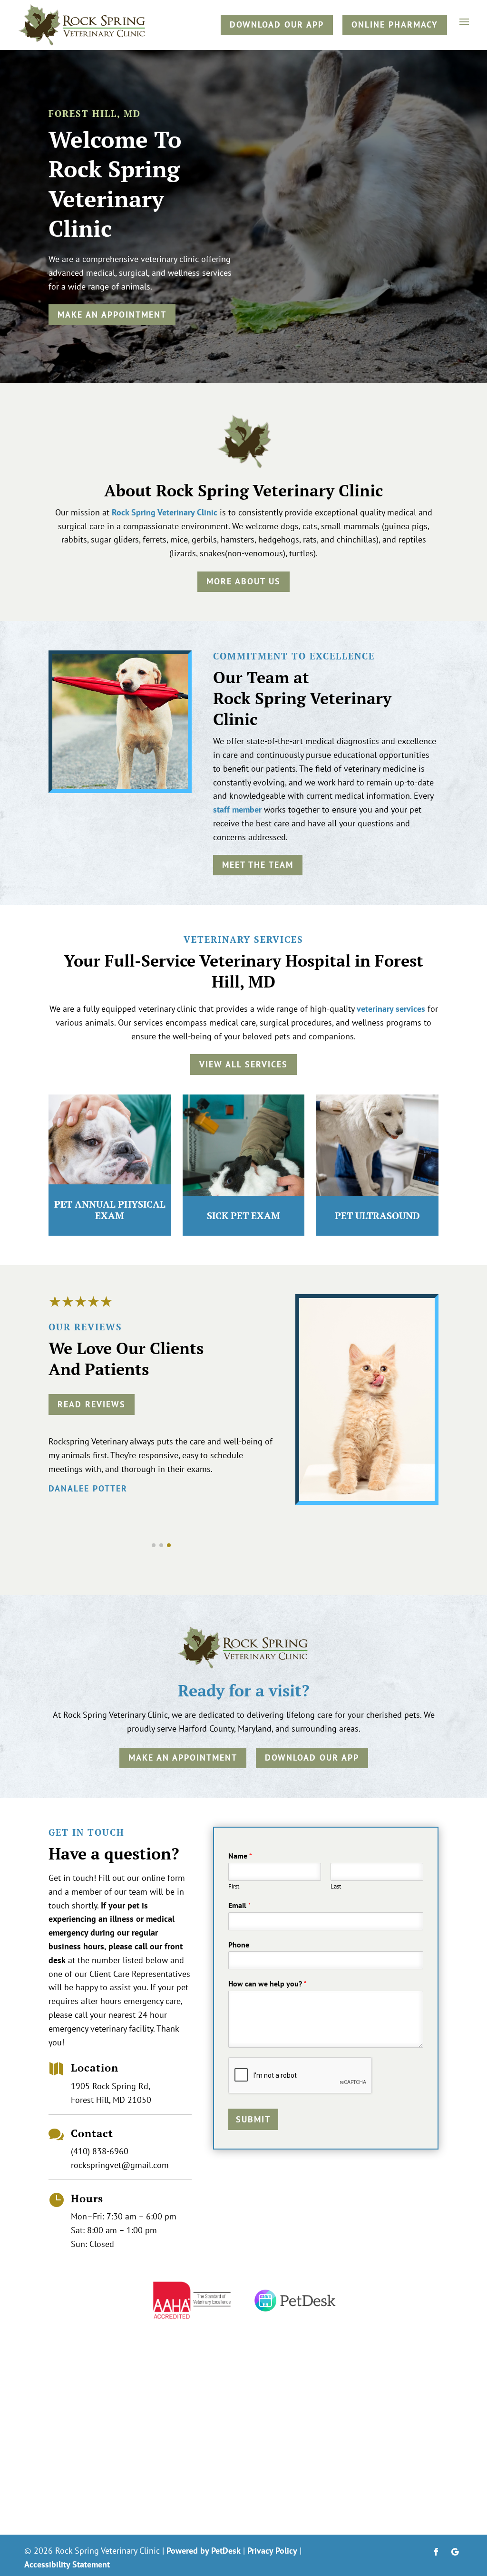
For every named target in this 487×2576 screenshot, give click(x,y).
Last (336, 1887)
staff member (237, 809)
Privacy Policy (272, 2551)
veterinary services (391, 1009)
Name (240, 1856)
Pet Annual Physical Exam (110, 1210)
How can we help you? (268, 1984)
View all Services (243, 1064)
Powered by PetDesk (204, 2551)
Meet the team (258, 865)
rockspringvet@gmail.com (120, 2165)
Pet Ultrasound (377, 1215)
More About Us (243, 581)
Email (240, 1905)
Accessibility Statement (67, 2564)
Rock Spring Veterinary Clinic (165, 512)
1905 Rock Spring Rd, (111, 2086)
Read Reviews (92, 1404)
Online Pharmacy (395, 24)
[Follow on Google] (455, 2552)
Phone (239, 1945)
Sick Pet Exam (243, 1215)
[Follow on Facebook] (436, 2552)
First (234, 1887)
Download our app (277, 24)
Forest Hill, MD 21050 (111, 2100)
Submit (253, 2119)
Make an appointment (112, 315)
